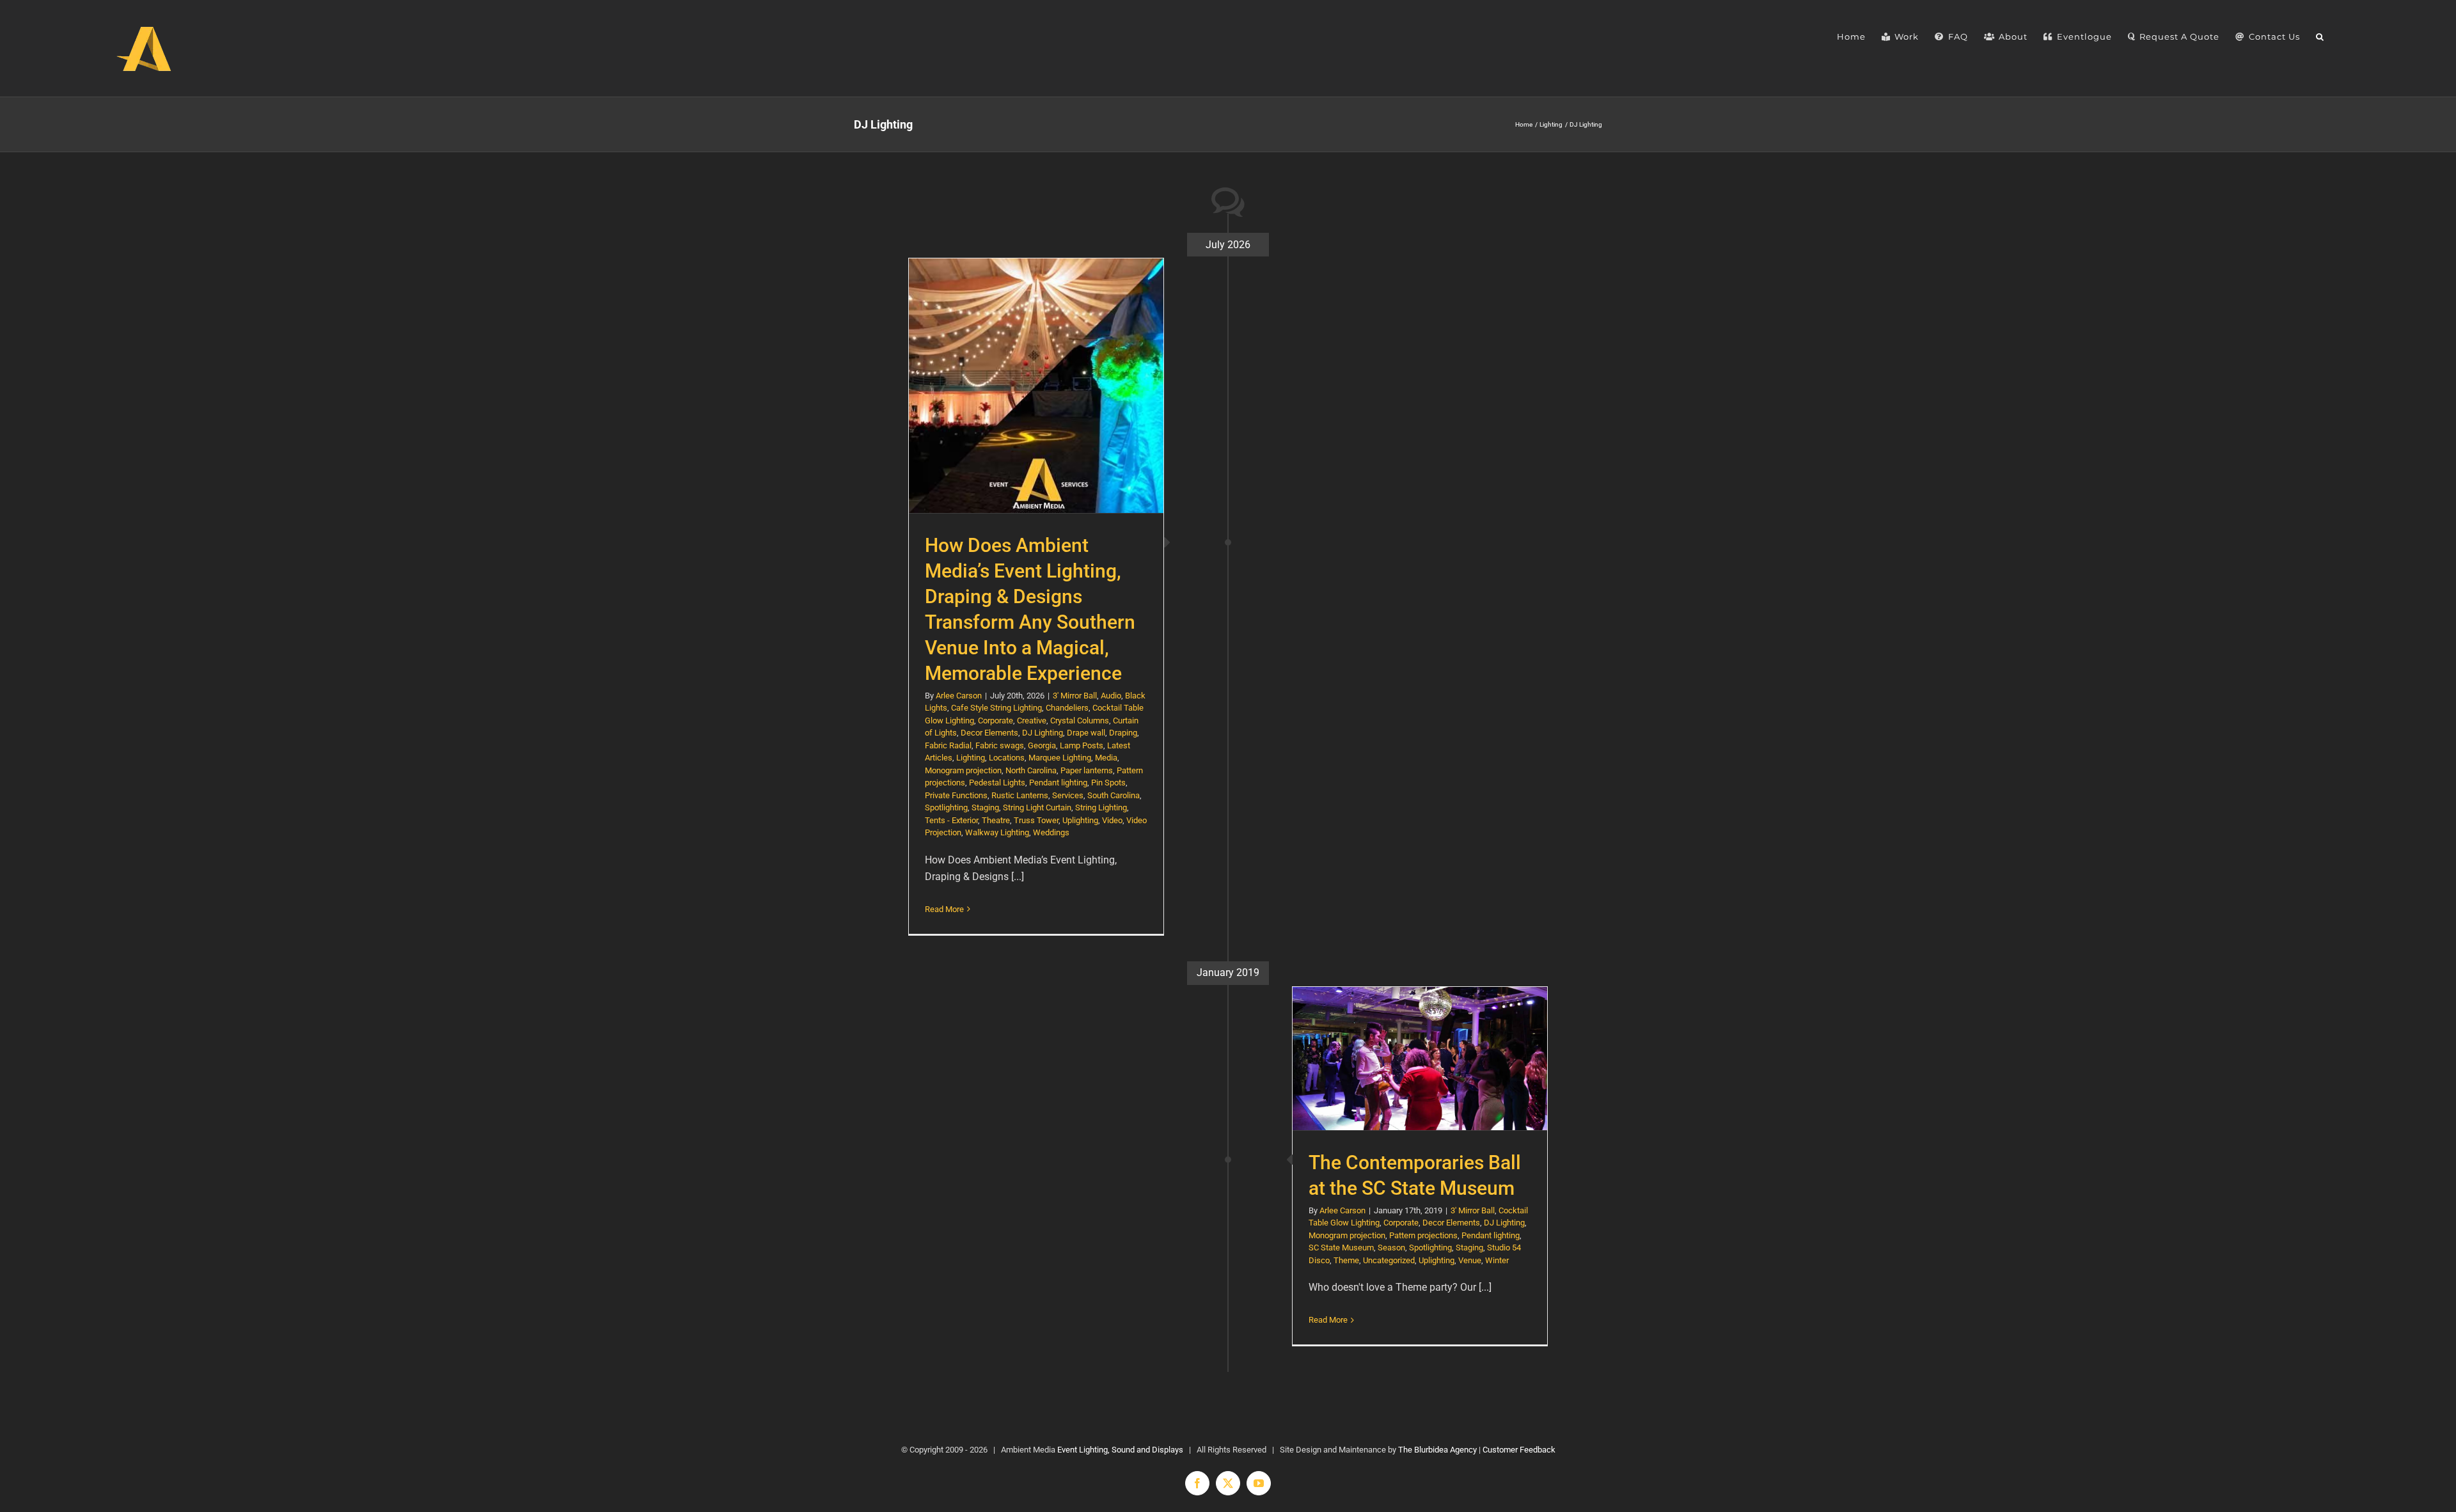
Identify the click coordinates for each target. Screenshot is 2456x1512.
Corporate (996, 721)
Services (1068, 795)
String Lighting (1101, 807)
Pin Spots (1108, 783)
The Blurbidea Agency (1437, 1450)
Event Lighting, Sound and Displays (1120, 1450)
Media (1106, 758)
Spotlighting (946, 807)
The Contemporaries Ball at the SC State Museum (1420, 1058)
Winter (1497, 1260)
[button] (2320, 37)
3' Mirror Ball (1075, 696)
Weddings (1051, 832)
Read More (944, 909)
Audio (1111, 696)
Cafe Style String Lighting (996, 708)
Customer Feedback (1519, 1450)
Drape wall (1086, 733)
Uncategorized (1389, 1260)
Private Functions (956, 795)
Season (1391, 1248)
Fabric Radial (948, 745)
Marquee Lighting (1060, 758)
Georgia (1042, 745)
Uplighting (1080, 820)
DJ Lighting (1043, 733)
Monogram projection (963, 770)
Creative (1032, 721)
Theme (1346, 1260)
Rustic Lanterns (1020, 795)
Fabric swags (1000, 745)
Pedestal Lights (997, 783)
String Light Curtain (1037, 807)
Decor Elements (989, 733)
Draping (1123, 733)
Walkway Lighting (997, 832)
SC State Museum (1341, 1248)
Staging (985, 807)
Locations (1007, 758)
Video (1112, 820)
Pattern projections (1423, 1235)
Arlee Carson (959, 696)
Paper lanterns (1087, 770)
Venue (1470, 1260)
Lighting (971, 758)
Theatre (996, 820)
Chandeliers (1067, 708)
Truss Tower (1036, 820)
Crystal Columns (1080, 721)
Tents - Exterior (951, 820)
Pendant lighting (1058, 783)
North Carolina (1031, 770)
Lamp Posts (1082, 745)
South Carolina (1114, 795)
